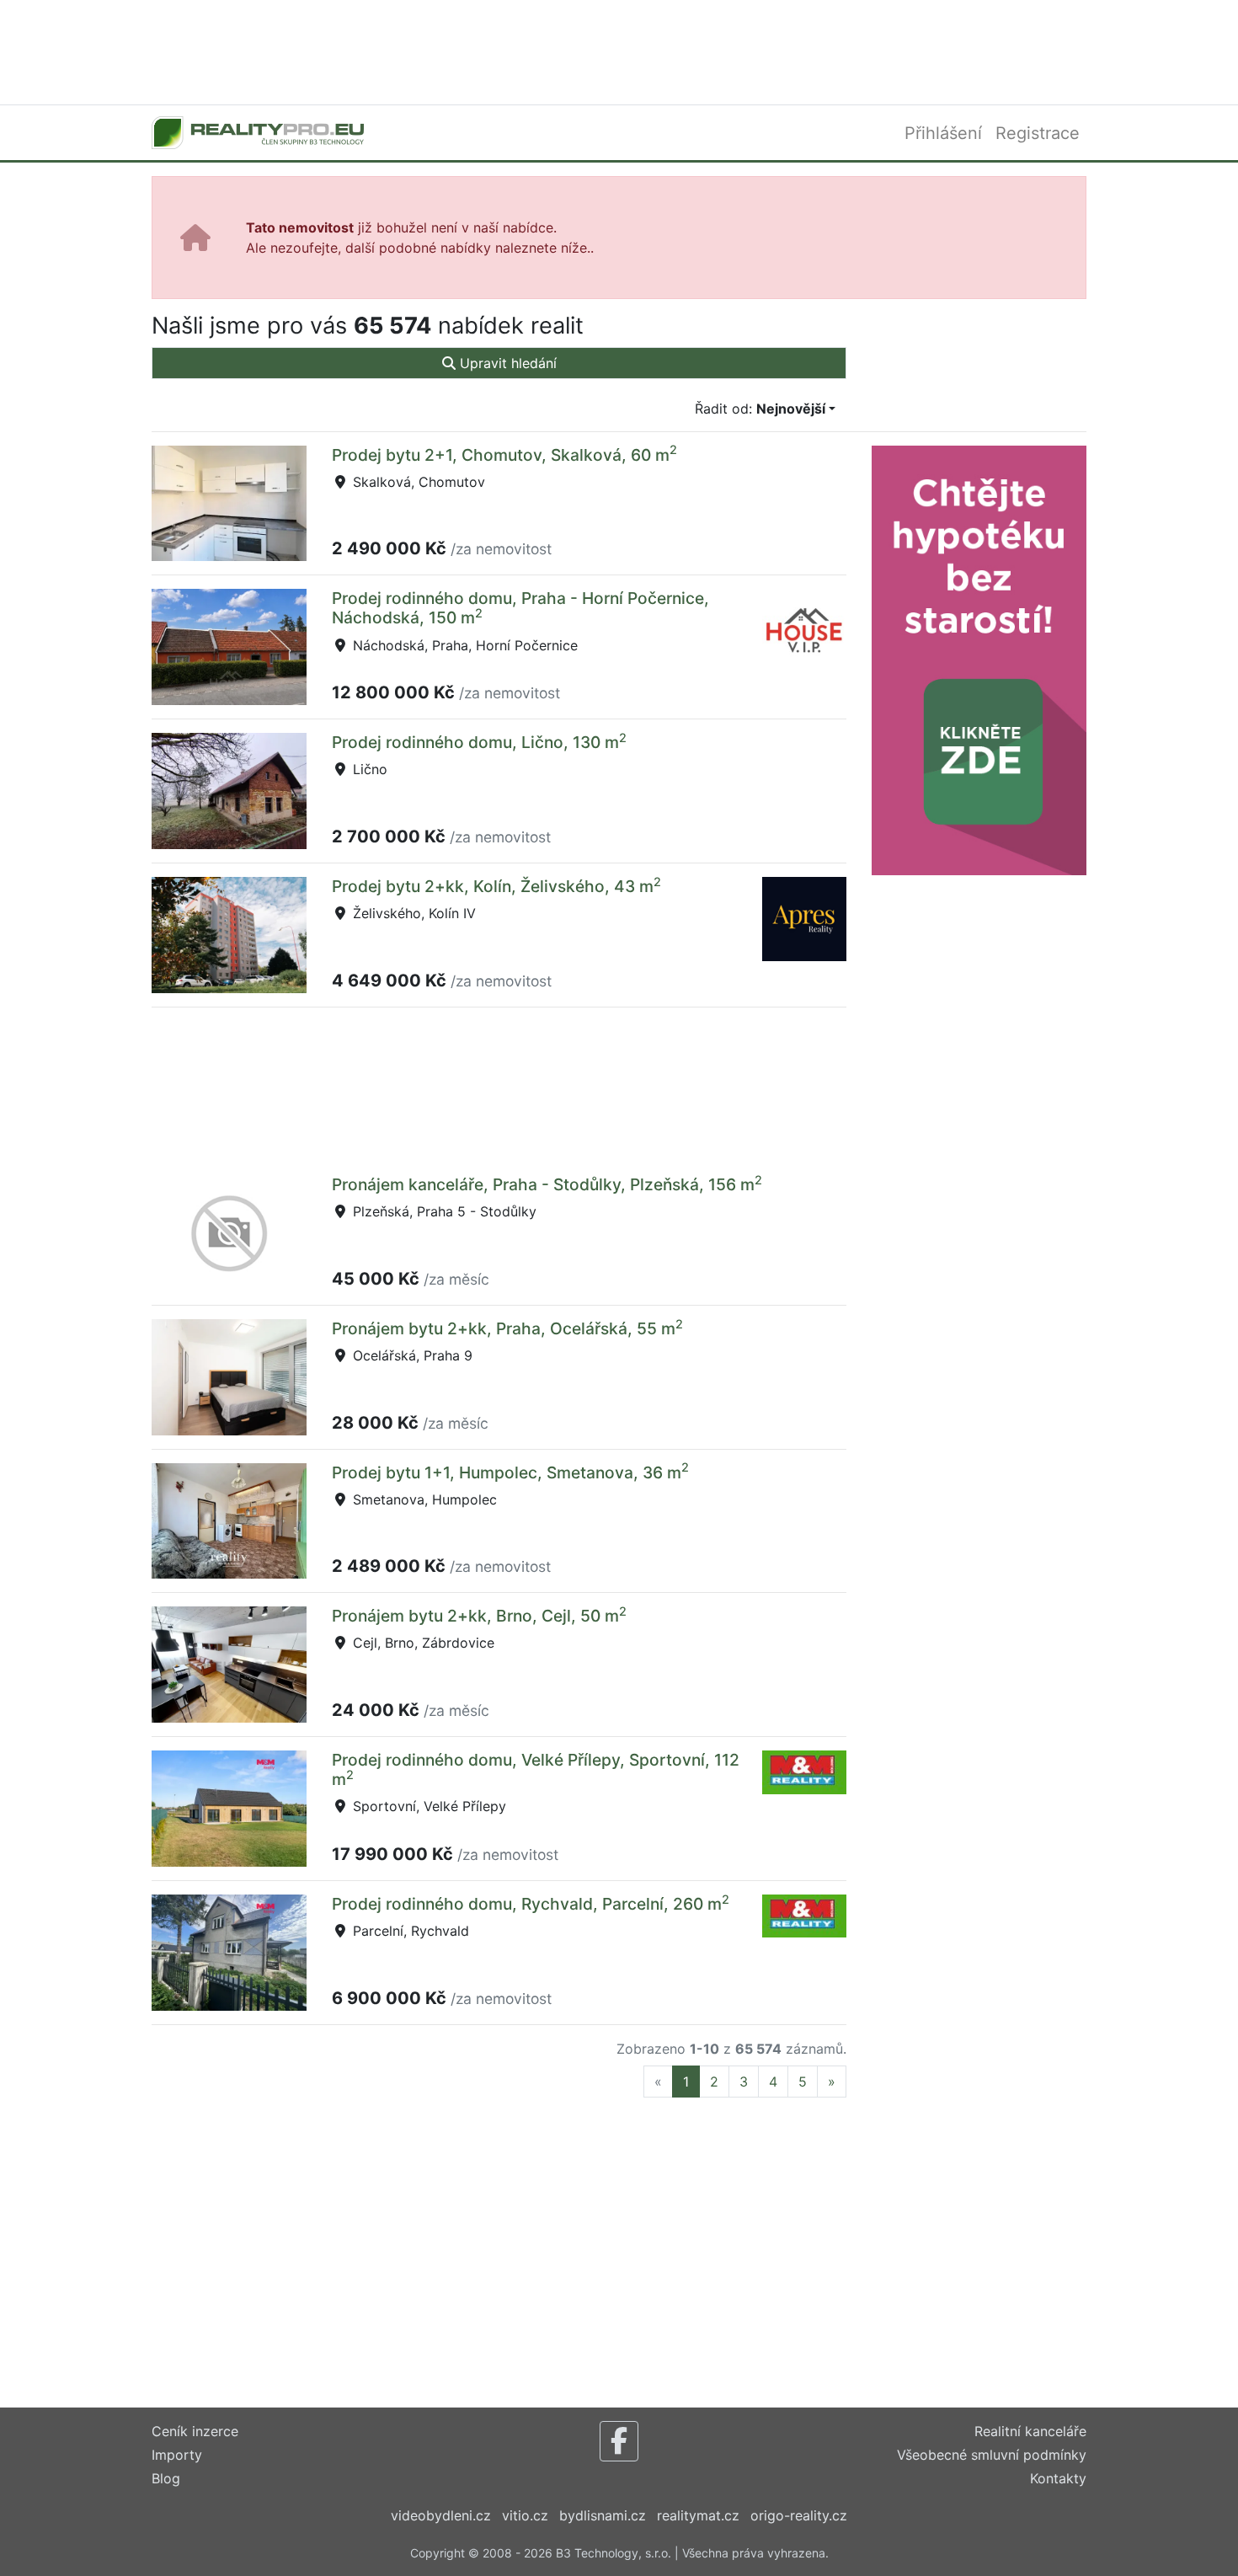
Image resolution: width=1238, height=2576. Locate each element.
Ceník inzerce (195, 2431)
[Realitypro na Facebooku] (619, 2441)
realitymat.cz (698, 2515)
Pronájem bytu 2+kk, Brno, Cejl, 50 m (479, 1616)
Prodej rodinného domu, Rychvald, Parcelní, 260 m (531, 1904)
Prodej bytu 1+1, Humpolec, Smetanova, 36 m (510, 1472)
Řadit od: (760, 409)
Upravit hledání (506, 363)
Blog (166, 2478)
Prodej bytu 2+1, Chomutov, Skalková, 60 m (504, 455)
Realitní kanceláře (1030, 2431)
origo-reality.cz (799, 2515)
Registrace (1038, 133)
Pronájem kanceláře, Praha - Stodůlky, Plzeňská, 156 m (547, 1184)
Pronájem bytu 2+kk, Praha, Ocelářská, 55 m (507, 1328)
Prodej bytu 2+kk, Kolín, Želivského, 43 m (496, 886)
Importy (177, 2455)
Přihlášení (943, 133)
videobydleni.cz (441, 2515)
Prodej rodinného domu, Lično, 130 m (479, 742)
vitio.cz (525, 2515)
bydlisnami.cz (603, 2515)
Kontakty (1058, 2478)
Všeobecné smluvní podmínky (992, 2455)
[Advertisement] (619, 51)
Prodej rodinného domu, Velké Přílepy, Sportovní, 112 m (536, 1769)
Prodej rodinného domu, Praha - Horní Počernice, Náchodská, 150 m (520, 608)
